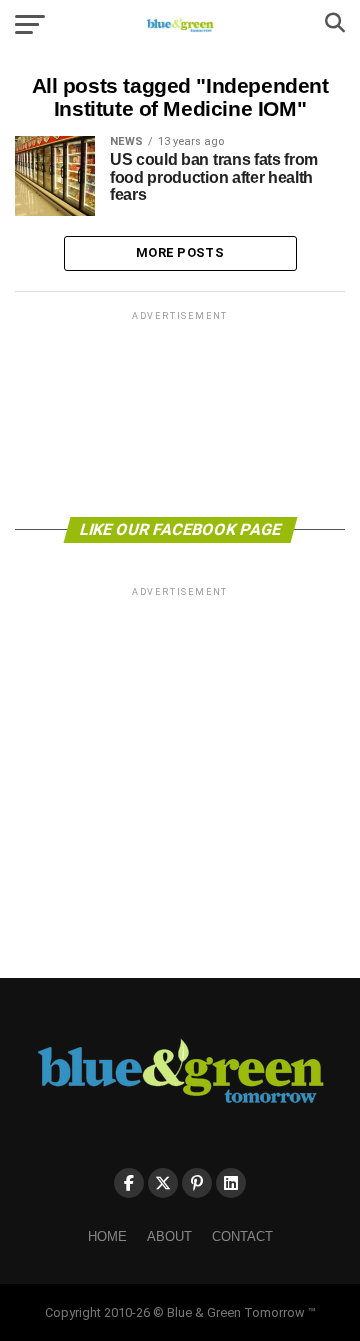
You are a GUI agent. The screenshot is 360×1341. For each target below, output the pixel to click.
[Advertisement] (180, 412)
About (169, 1236)
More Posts (180, 252)
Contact (242, 1236)
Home (107, 1236)
